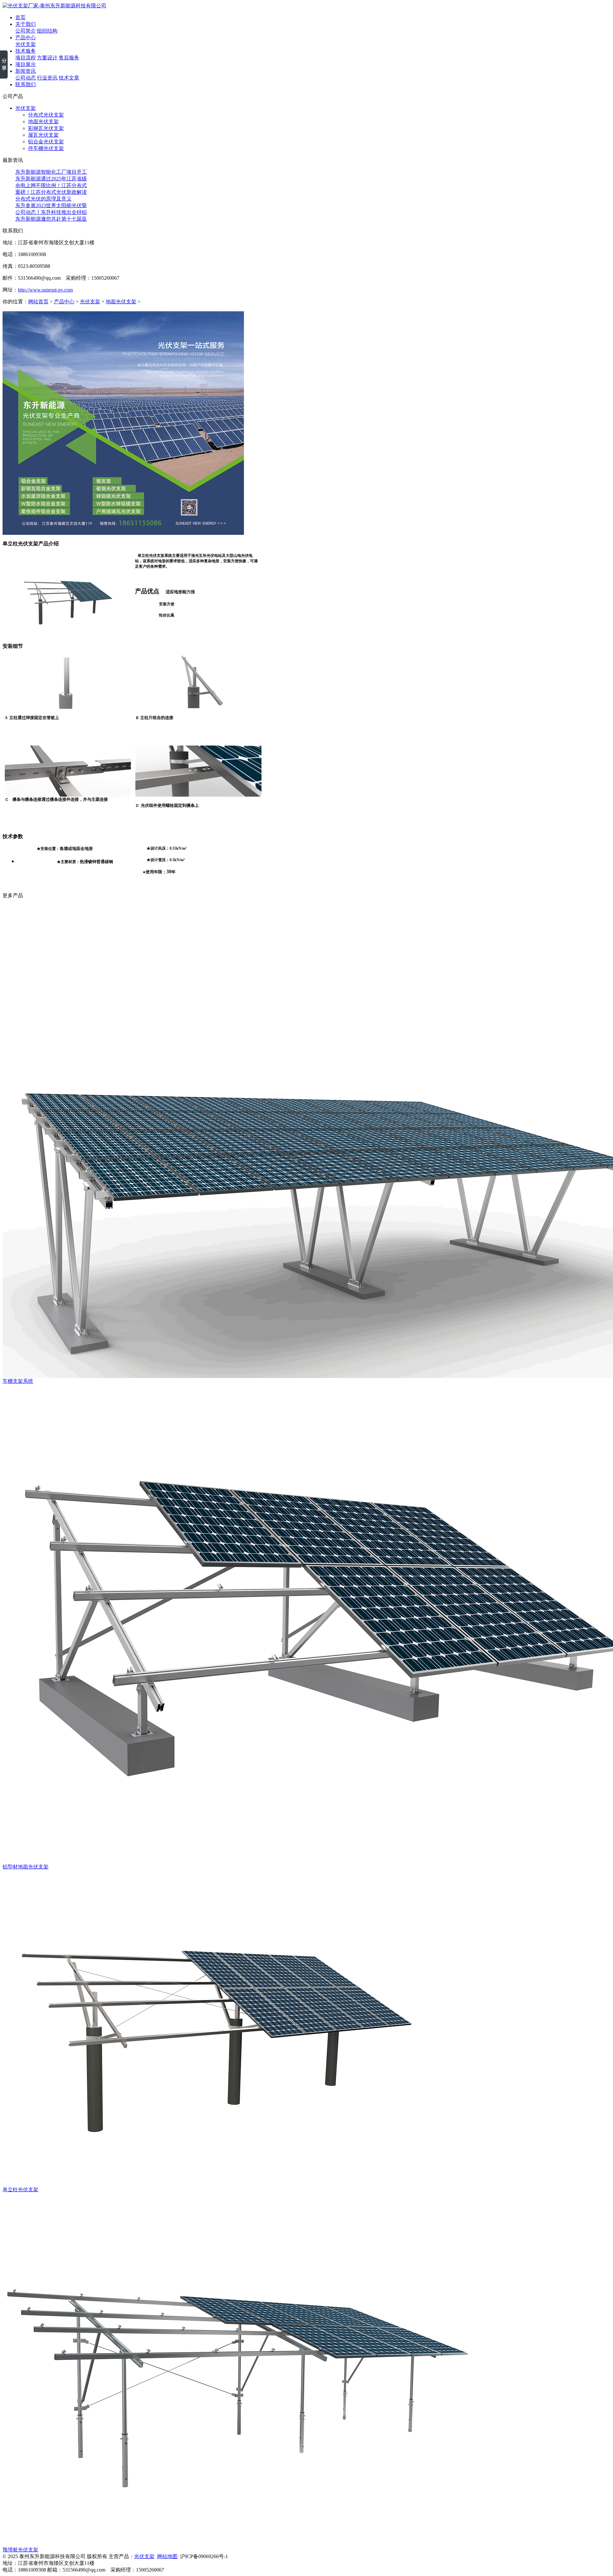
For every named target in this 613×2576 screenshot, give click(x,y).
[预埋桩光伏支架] (238, 2545)
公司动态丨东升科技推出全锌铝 (51, 212)
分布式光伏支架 (46, 115)
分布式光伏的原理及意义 (43, 199)
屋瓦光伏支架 (43, 135)
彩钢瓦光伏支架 (46, 128)
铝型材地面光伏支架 (26, 1867)
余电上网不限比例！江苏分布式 (51, 185)
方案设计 (47, 58)
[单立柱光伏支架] (213, 2185)
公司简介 (26, 31)
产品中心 (64, 302)
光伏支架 (26, 44)
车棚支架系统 (18, 1381)
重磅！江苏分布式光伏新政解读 (51, 192)
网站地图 (167, 2556)
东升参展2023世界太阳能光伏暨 (51, 205)
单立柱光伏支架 (20, 2190)
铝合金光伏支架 (46, 142)
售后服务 (69, 58)
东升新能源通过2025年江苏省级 (51, 179)
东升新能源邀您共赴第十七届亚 (51, 219)
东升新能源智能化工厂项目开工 (51, 172)
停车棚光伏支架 (46, 148)
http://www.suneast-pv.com (45, 290)
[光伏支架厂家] (54, 6)
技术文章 (69, 78)
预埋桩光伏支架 (20, 2550)
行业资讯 (47, 78)
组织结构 (47, 31)
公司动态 (26, 78)
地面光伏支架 (43, 121)
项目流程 (26, 58)
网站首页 (38, 302)
